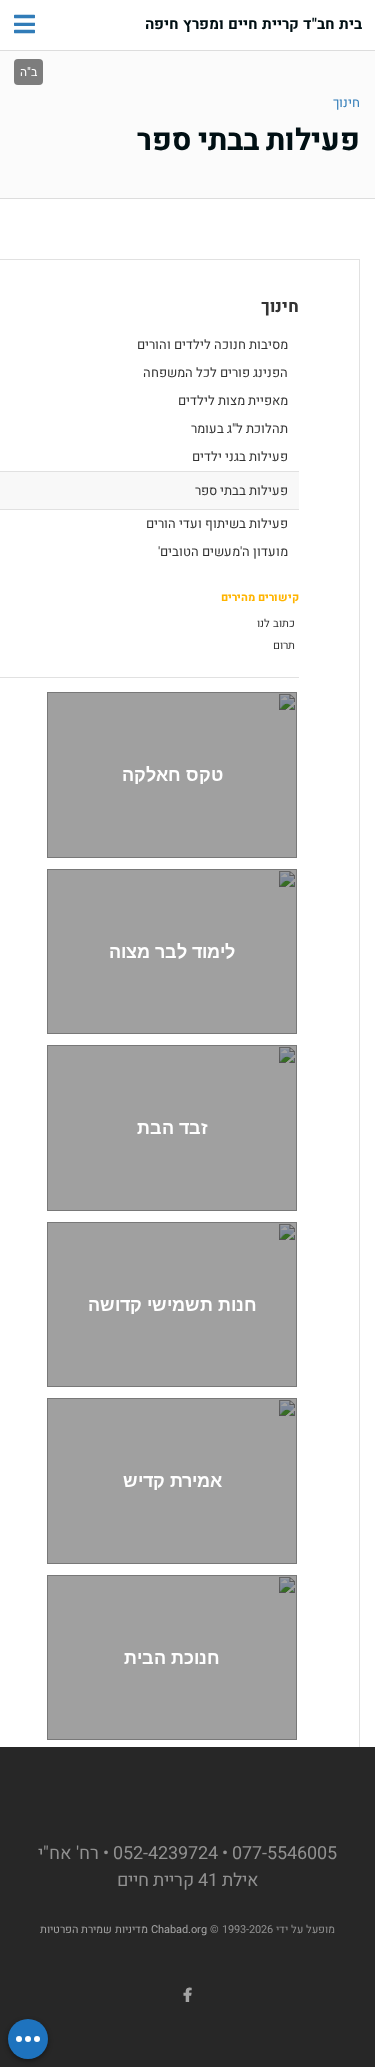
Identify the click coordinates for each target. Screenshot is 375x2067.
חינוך (346, 102)
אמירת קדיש (172, 1480)
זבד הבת (172, 1127)
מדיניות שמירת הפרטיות (94, 1929)
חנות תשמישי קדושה (172, 1304)
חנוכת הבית (172, 1657)
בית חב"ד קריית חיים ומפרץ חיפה (253, 25)
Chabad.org (179, 1929)
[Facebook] (188, 1995)
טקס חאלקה (172, 774)
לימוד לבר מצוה (172, 951)
